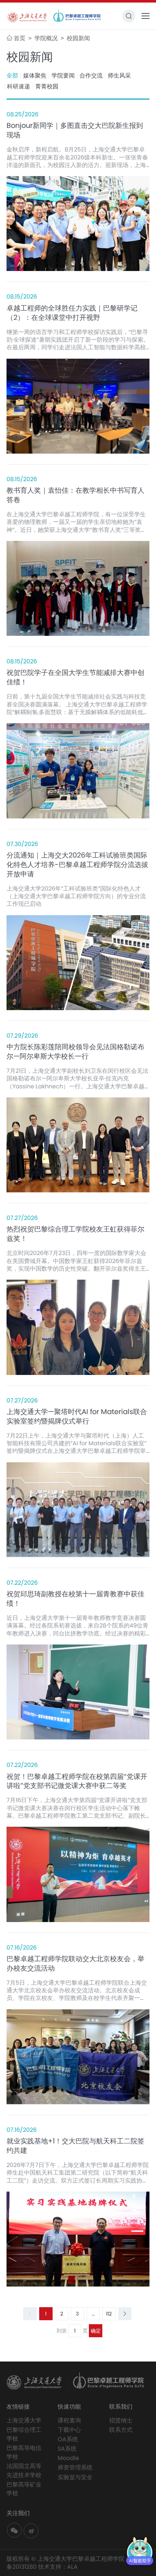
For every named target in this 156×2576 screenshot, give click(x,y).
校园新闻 (78, 38)
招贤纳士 (121, 2420)
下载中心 (69, 2430)
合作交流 (91, 76)
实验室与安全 (75, 2477)
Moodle (68, 2458)
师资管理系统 (75, 2467)
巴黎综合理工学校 (24, 2434)
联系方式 (121, 2430)
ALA (72, 2567)
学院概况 (47, 38)
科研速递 (19, 87)
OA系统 (68, 2439)
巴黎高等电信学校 (24, 2452)
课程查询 (69, 2420)
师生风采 (119, 76)
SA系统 (67, 2449)
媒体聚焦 (35, 76)
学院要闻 (63, 76)
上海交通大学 (24, 2420)
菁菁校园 (47, 87)
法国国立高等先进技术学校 (24, 2470)
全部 (12, 76)
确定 (96, 2331)
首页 (20, 38)
